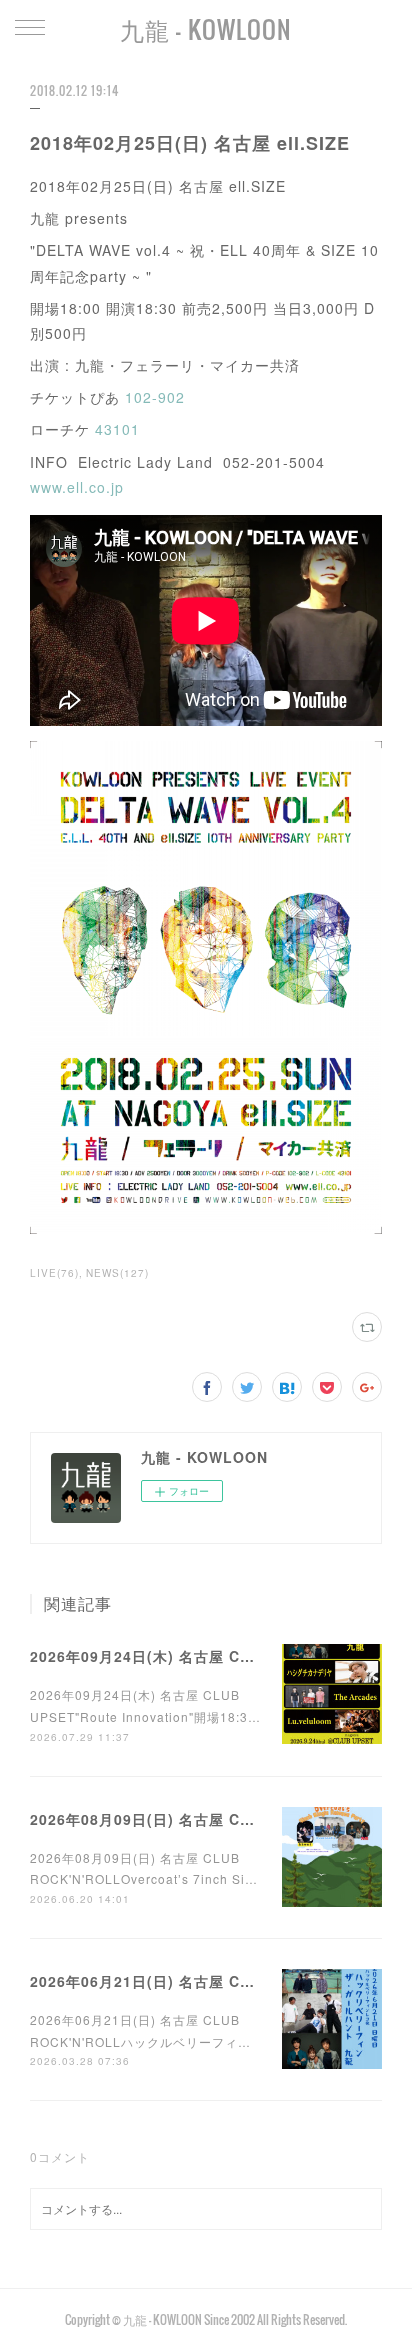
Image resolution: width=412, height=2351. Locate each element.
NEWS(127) (117, 1273)
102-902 (155, 397)
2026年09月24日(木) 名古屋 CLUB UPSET (179, 1656)
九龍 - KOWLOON (206, 29)
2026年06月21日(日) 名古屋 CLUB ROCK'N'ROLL (207, 1981)
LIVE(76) (54, 1273)
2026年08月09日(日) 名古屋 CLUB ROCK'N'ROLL (207, 1819)
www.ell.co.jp (77, 487)
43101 (117, 429)
